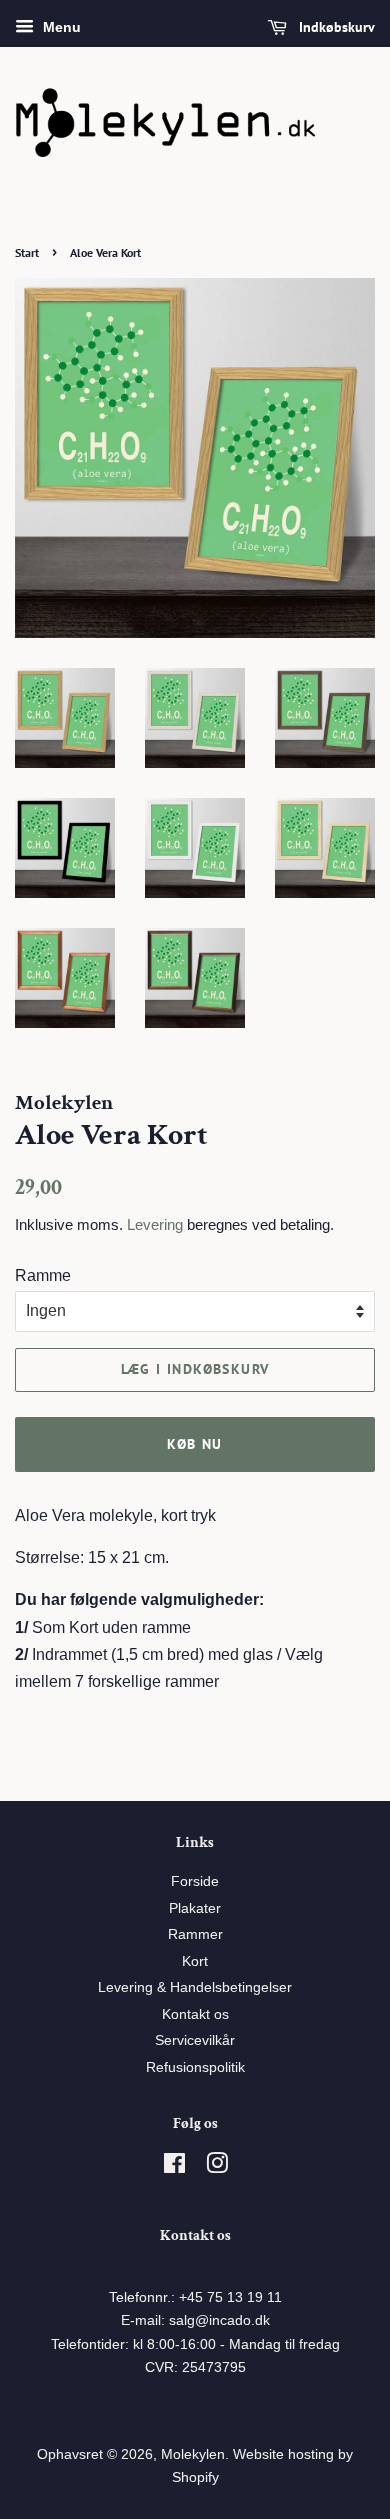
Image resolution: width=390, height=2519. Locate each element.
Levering (155, 1224)
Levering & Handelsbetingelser (195, 1987)
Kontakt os (195, 2014)
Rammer (195, 1934)
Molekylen (193, 2454)
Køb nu (194, 1444)
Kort (195, 1961)
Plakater (195, 1908)
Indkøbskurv (335, 27)
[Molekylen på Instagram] (217, 2167)
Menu (60, 27)
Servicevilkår (195, 2040)
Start (27, 252)
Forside (195, 1881)
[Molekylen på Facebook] (174, 2167)
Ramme (43, 1275)
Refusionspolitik (195, 2067)
